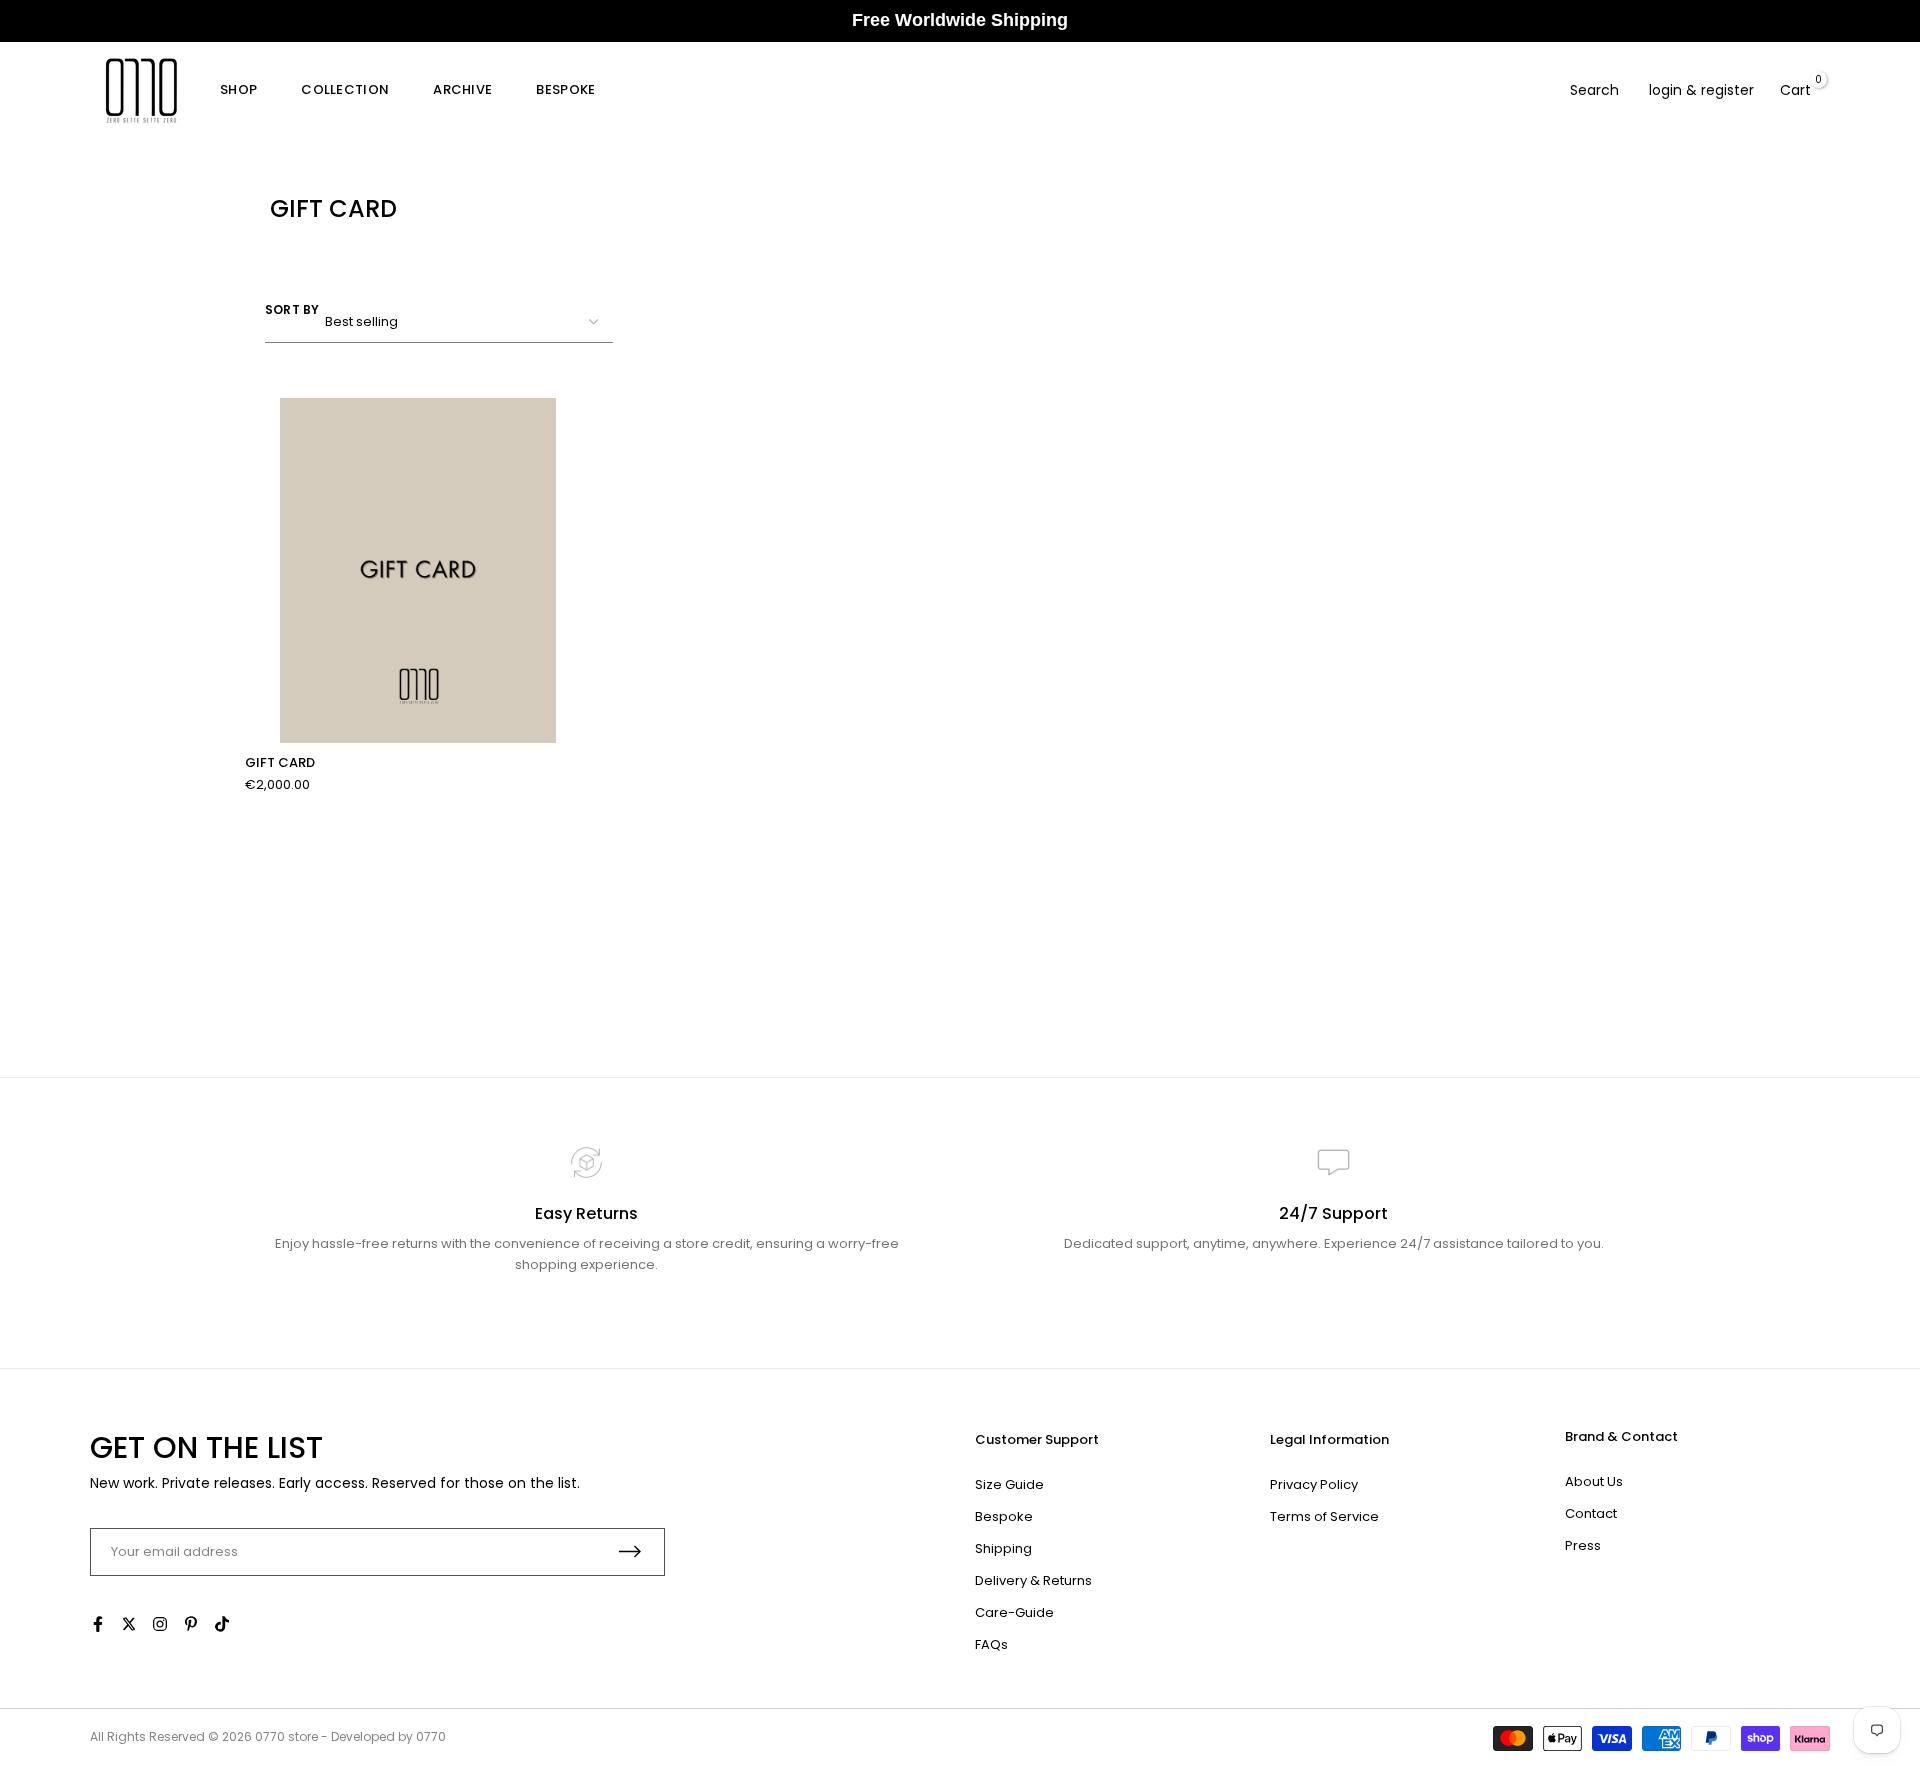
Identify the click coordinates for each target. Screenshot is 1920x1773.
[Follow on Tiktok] (222, 1624)
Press (1583, 1545)
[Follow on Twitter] (129, 1624)
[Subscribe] (630, 1551)
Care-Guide (1014, 1612)
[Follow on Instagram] (160, 1624)
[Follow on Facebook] (98, 1624)
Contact (1591, 1513)
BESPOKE (565, 89)
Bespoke (1004, 1516)
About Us (1594, 1481)
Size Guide (1009, 1484)
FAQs (991, 1644)
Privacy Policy (1314, 1484)
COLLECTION (345, 89)
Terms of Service (1324, 1516)
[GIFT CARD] (418, 571)
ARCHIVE (462, 89)
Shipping (1003, 1548)
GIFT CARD (280, 763)
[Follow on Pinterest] (191, 1624)
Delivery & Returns (1033, 1580)
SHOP (238, 89)
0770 (270, 1736)
